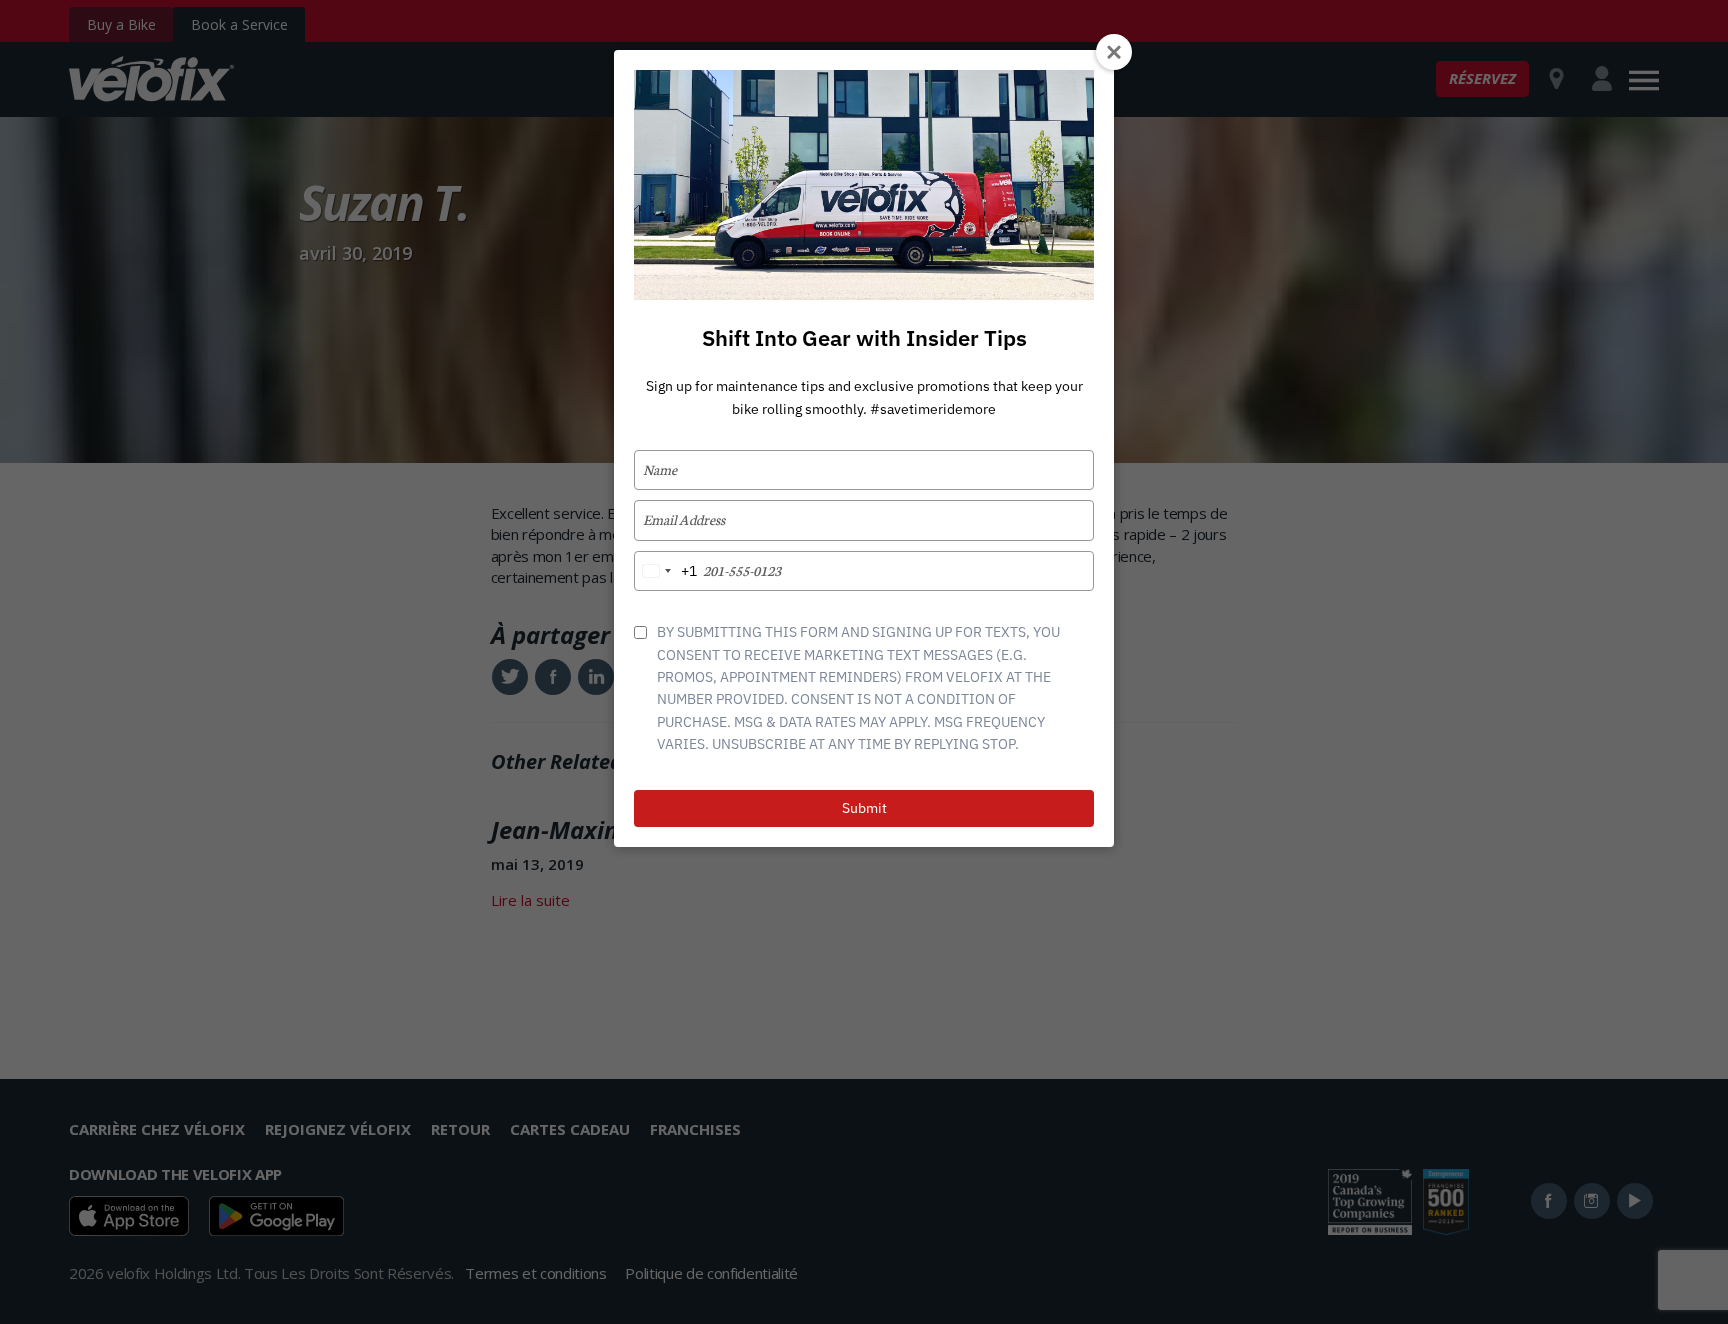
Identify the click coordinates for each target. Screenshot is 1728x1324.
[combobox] (666, 571)
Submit (864, 808)
